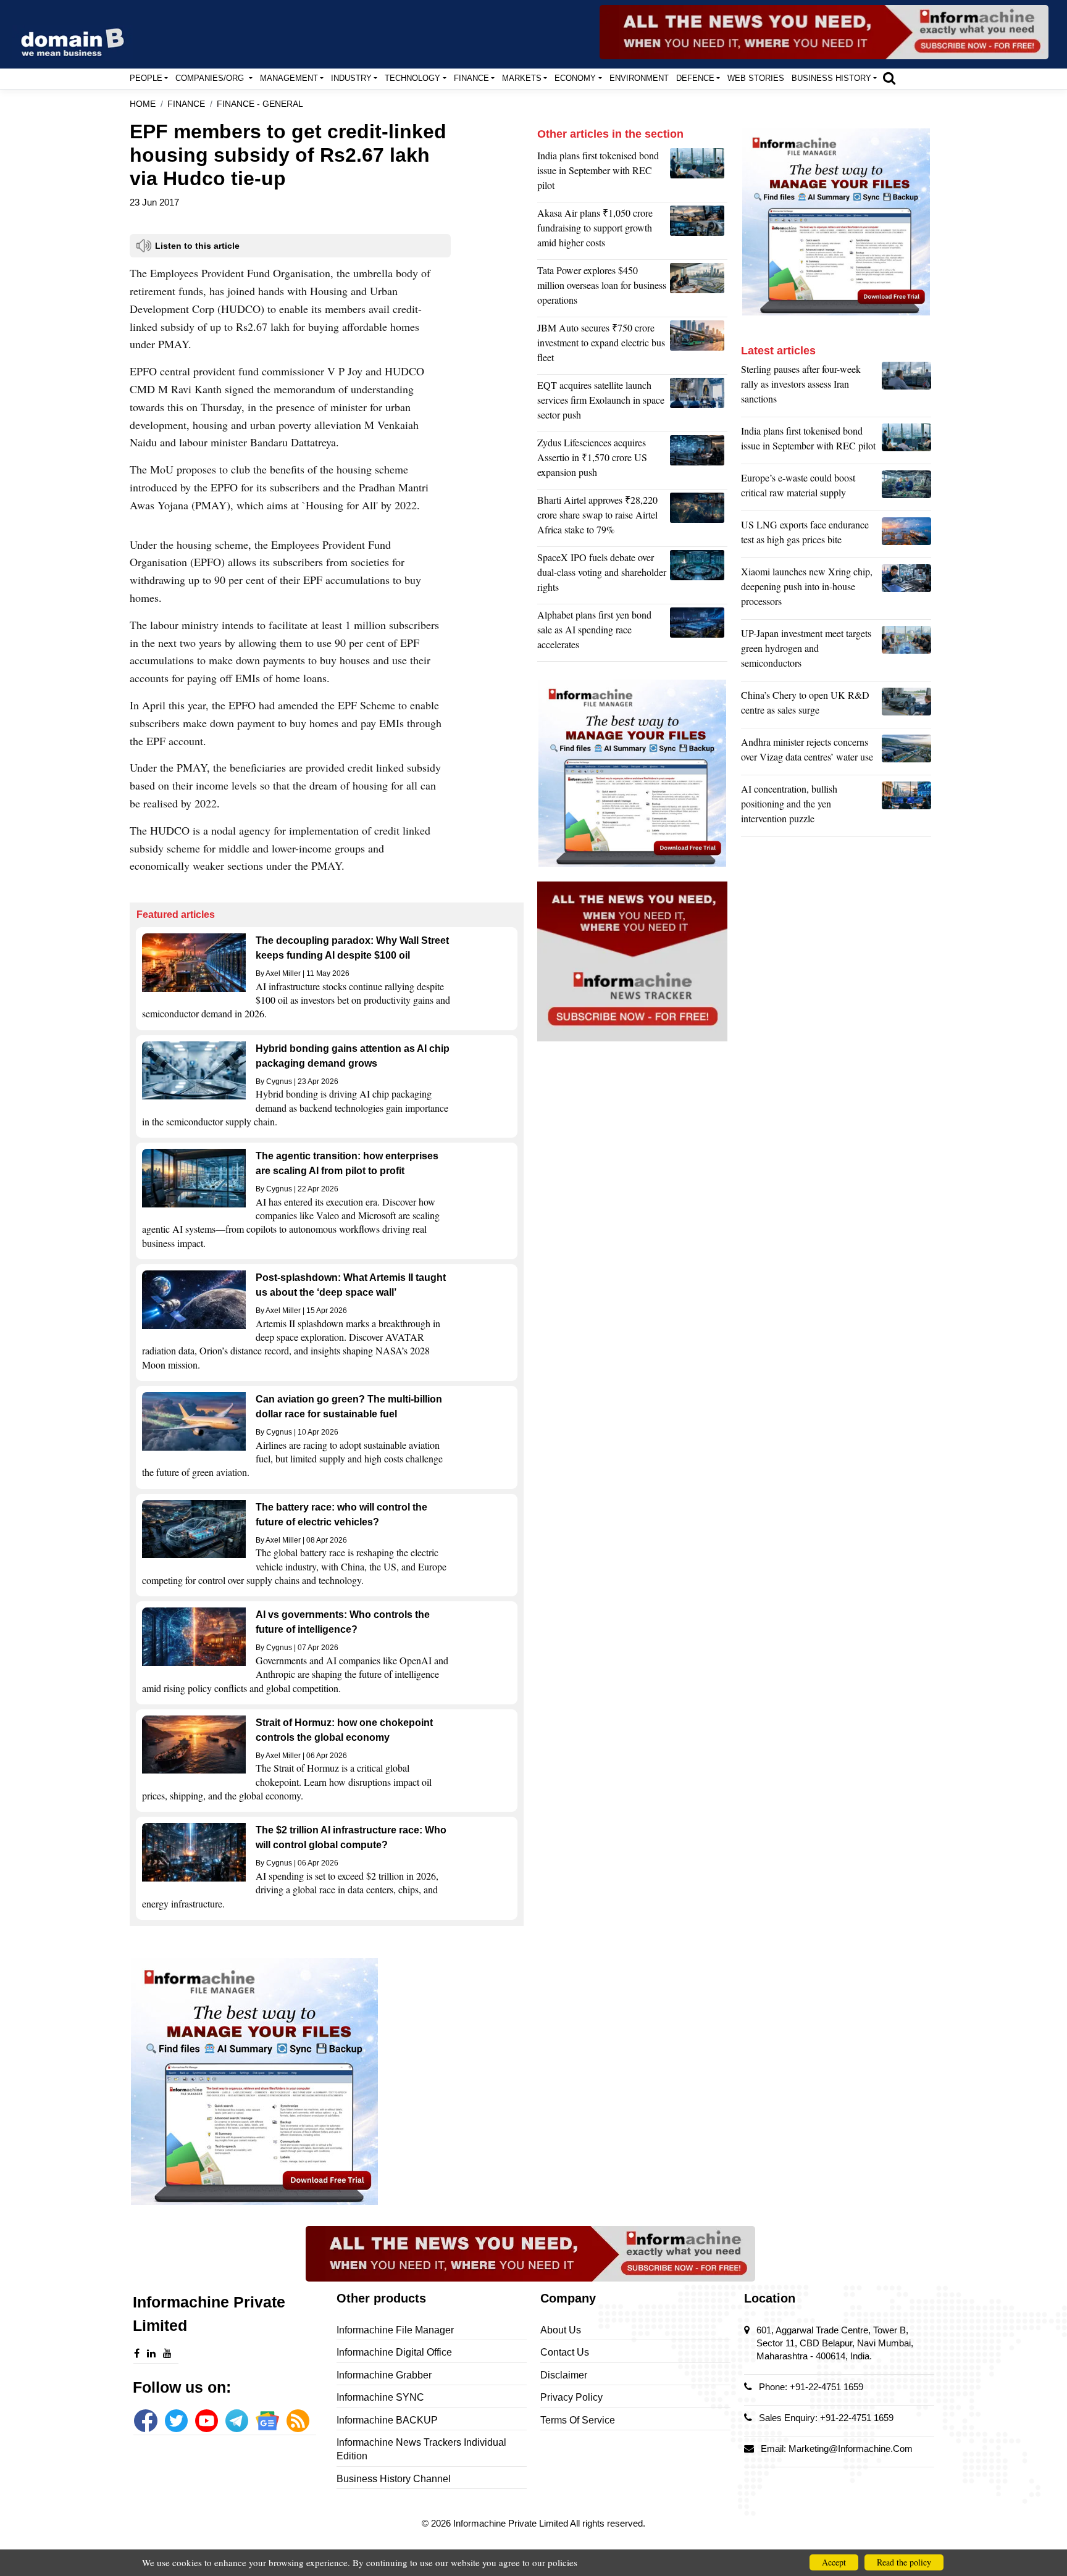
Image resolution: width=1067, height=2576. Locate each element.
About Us (561, 2330)
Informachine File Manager (395, 2330)
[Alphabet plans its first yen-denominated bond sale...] (699, 633)
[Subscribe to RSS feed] (298, 2421)
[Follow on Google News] (267, 2421)
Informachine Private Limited (512, 2523)
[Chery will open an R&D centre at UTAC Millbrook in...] (906, 706)
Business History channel (394, 2479)
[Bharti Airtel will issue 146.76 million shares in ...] (699, 518)
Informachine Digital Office (394, 2352)
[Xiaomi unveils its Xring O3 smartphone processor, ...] (906, 590)
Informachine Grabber (384, 2375)
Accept (834, 2562)
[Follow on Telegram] (237, 2421)
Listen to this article (197, 246)
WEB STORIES (756, 78)
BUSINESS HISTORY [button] (831, 78)
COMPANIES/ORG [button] (211, 78)
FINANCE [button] (471, 78)
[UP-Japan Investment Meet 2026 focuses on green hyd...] (906, 651)
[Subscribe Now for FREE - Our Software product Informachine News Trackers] (824, 32)
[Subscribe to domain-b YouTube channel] (207, 2421)
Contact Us (565, 2352)
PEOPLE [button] (146, 78)
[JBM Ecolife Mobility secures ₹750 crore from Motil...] (699, 346)
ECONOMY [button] (575, 78)
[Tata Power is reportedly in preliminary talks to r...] (699, 288)
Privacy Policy (571, 2397)
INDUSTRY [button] (351, 78)
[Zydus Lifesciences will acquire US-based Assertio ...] (699, 461)
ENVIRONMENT (639, 78)
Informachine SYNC (380, 2397)
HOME (143, 104)
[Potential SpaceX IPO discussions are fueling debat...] (699, 575)
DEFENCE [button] (695, 78)
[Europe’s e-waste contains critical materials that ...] (906, 488)
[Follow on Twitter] (176, 2421)
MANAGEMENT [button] (289, 78)
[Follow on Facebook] (145, 2421)
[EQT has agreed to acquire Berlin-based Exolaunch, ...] (699, 403)
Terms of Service (578, 2420)
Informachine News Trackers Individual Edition (421, 2449)
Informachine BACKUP (387, 2420)
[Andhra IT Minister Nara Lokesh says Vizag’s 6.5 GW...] (906, 752)
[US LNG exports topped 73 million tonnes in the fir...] (906, 535)
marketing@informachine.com (851, 2449)
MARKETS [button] (522, 78)
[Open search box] (889, 78)
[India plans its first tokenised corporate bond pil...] (699, 173)
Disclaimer (564, 2375)
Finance (186, 104)
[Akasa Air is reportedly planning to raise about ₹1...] (699, 231)
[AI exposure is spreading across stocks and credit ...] (906, 807)
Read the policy (904, 2562)
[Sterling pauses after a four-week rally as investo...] (906, 387)
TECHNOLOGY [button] (412, 78)
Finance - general (260, 104)
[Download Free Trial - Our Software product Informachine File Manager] (327, 2082)
